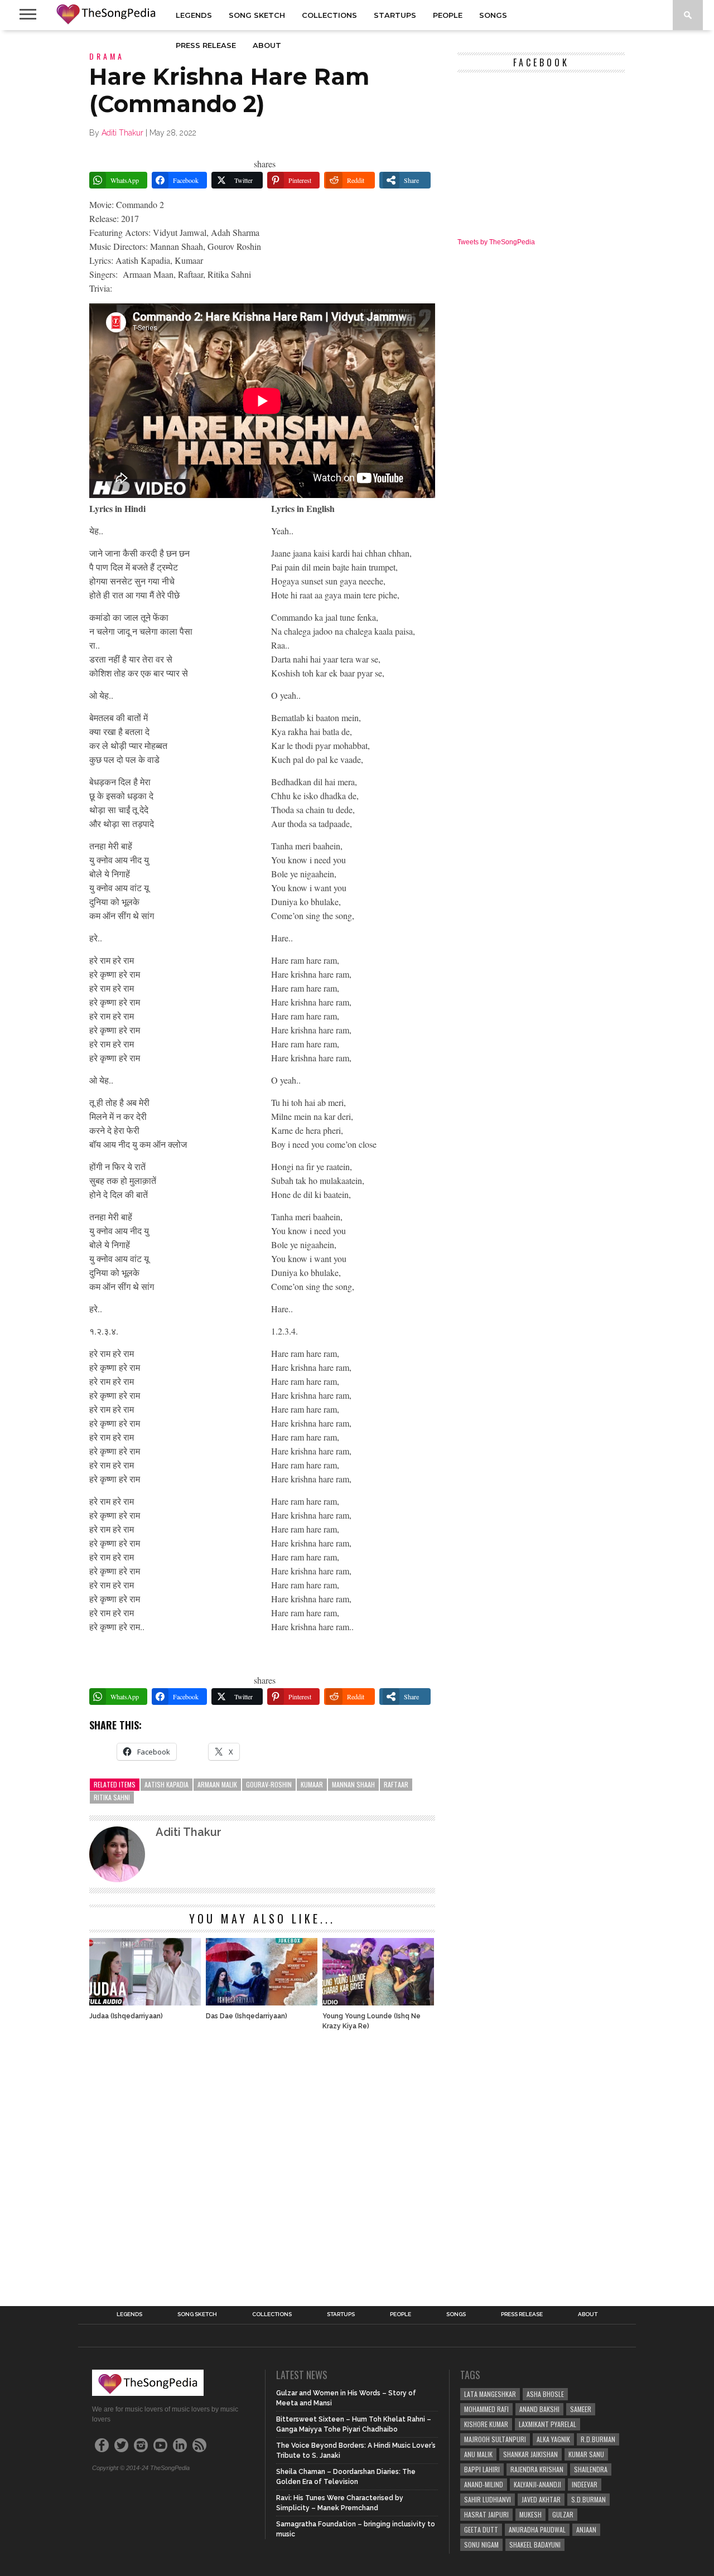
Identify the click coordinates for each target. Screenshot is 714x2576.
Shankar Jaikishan (530, 2454)
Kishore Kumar (486, 2424)
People (448, 15)
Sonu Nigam (481, 2544)
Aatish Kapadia (167, 1784)
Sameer (581, 2409)
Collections (329, 15)
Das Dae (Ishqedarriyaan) (247, 2016)
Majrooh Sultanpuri (495, 2439)
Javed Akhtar (541, 2499)
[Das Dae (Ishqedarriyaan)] (262, 2002)
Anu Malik (478, 2454)
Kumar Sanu (586, 2454)
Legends (194, 15)
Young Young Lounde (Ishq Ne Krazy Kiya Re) (372, 2021)
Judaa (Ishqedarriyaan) (126, 2016)
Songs (493, 15)
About (267, 45)
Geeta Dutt (481, 2529)
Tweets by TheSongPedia (496, 242)
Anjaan (586, 2529)
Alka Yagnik (553, 2439)
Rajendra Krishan (537, 2469)
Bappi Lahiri (482, 2469)
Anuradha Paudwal (537, 2529)
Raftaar (396, 1784)
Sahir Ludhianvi (488, 2499)
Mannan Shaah (353, 1784)
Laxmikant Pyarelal (547, 2424)
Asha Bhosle (545, 2394)
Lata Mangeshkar (490, 2394)
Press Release (206, 45)
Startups (395, 15)
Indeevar (585, 2484)
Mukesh (530, 2514)
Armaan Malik (217, 1784)
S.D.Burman (588, 2499)
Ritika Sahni (112, 1797)
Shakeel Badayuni (535, 2544)
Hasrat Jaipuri (486, 2514)
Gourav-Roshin (269, 1784)
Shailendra (591, 2469)
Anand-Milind (484, 2484)
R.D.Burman (598, 2439)
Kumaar (312, 1784)
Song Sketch (257, 15)
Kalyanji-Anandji (537, 2484)
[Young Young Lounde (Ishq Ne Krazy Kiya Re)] (378, 2002)
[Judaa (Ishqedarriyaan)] (145, 2002)
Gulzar (563, 2514)
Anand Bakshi (539, 2409)
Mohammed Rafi (486, 2409)
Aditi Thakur (122, 133)
